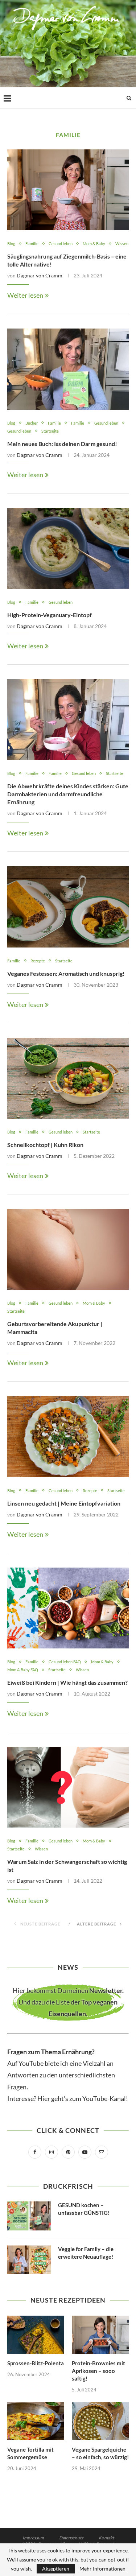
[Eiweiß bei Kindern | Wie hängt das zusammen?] (68, 1608)
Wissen (122, 243)
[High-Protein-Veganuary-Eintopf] (68, 548)
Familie (32, 243)
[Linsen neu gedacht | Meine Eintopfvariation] (68, 1436)
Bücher (32, 423)
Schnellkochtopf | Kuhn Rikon (45, 1145)
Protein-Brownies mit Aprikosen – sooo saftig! (98, 2371)
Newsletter (106, 1990)
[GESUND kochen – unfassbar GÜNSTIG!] (29, 2216)
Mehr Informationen (102, 2569)
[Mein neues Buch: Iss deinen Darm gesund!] (68, 369)
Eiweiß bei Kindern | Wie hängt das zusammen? (67, 1682)
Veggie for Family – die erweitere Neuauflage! (86, 2253)
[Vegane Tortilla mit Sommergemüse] (36, 2421)
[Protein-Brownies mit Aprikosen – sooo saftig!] (100, 2335)
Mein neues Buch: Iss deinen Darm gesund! (62, 444)
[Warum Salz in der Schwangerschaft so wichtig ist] (68, 1787)
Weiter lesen (25, 295)
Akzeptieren (56, 2569)
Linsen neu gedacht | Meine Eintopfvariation (64, 1503)
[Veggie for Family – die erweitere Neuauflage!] (29, 2260)
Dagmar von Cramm (40, 275)
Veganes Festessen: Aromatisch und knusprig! (66, 973)
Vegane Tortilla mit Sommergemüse (30, 2453)
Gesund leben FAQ (65, 1662)
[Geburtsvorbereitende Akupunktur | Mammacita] (68, 1249)
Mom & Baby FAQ (23, 1670)
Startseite (50, 431)
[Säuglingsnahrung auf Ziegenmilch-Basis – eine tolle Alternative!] (68, 190)
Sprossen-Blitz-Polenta (36, 2363)
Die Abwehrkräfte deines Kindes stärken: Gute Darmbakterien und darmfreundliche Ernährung (68, 794)
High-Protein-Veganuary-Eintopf (50, 615)
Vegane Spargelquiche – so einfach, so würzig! (100, 2453)
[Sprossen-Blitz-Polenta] (36, 2335)
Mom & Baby (94, 243)
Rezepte (38, 961)
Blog (11, 243)
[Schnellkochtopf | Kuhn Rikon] (68, 1078)
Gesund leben (61, 243)
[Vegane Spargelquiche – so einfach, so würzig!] (100, 2421)
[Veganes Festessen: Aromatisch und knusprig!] (68, 907)
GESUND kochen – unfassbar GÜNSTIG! (84, 2209)
